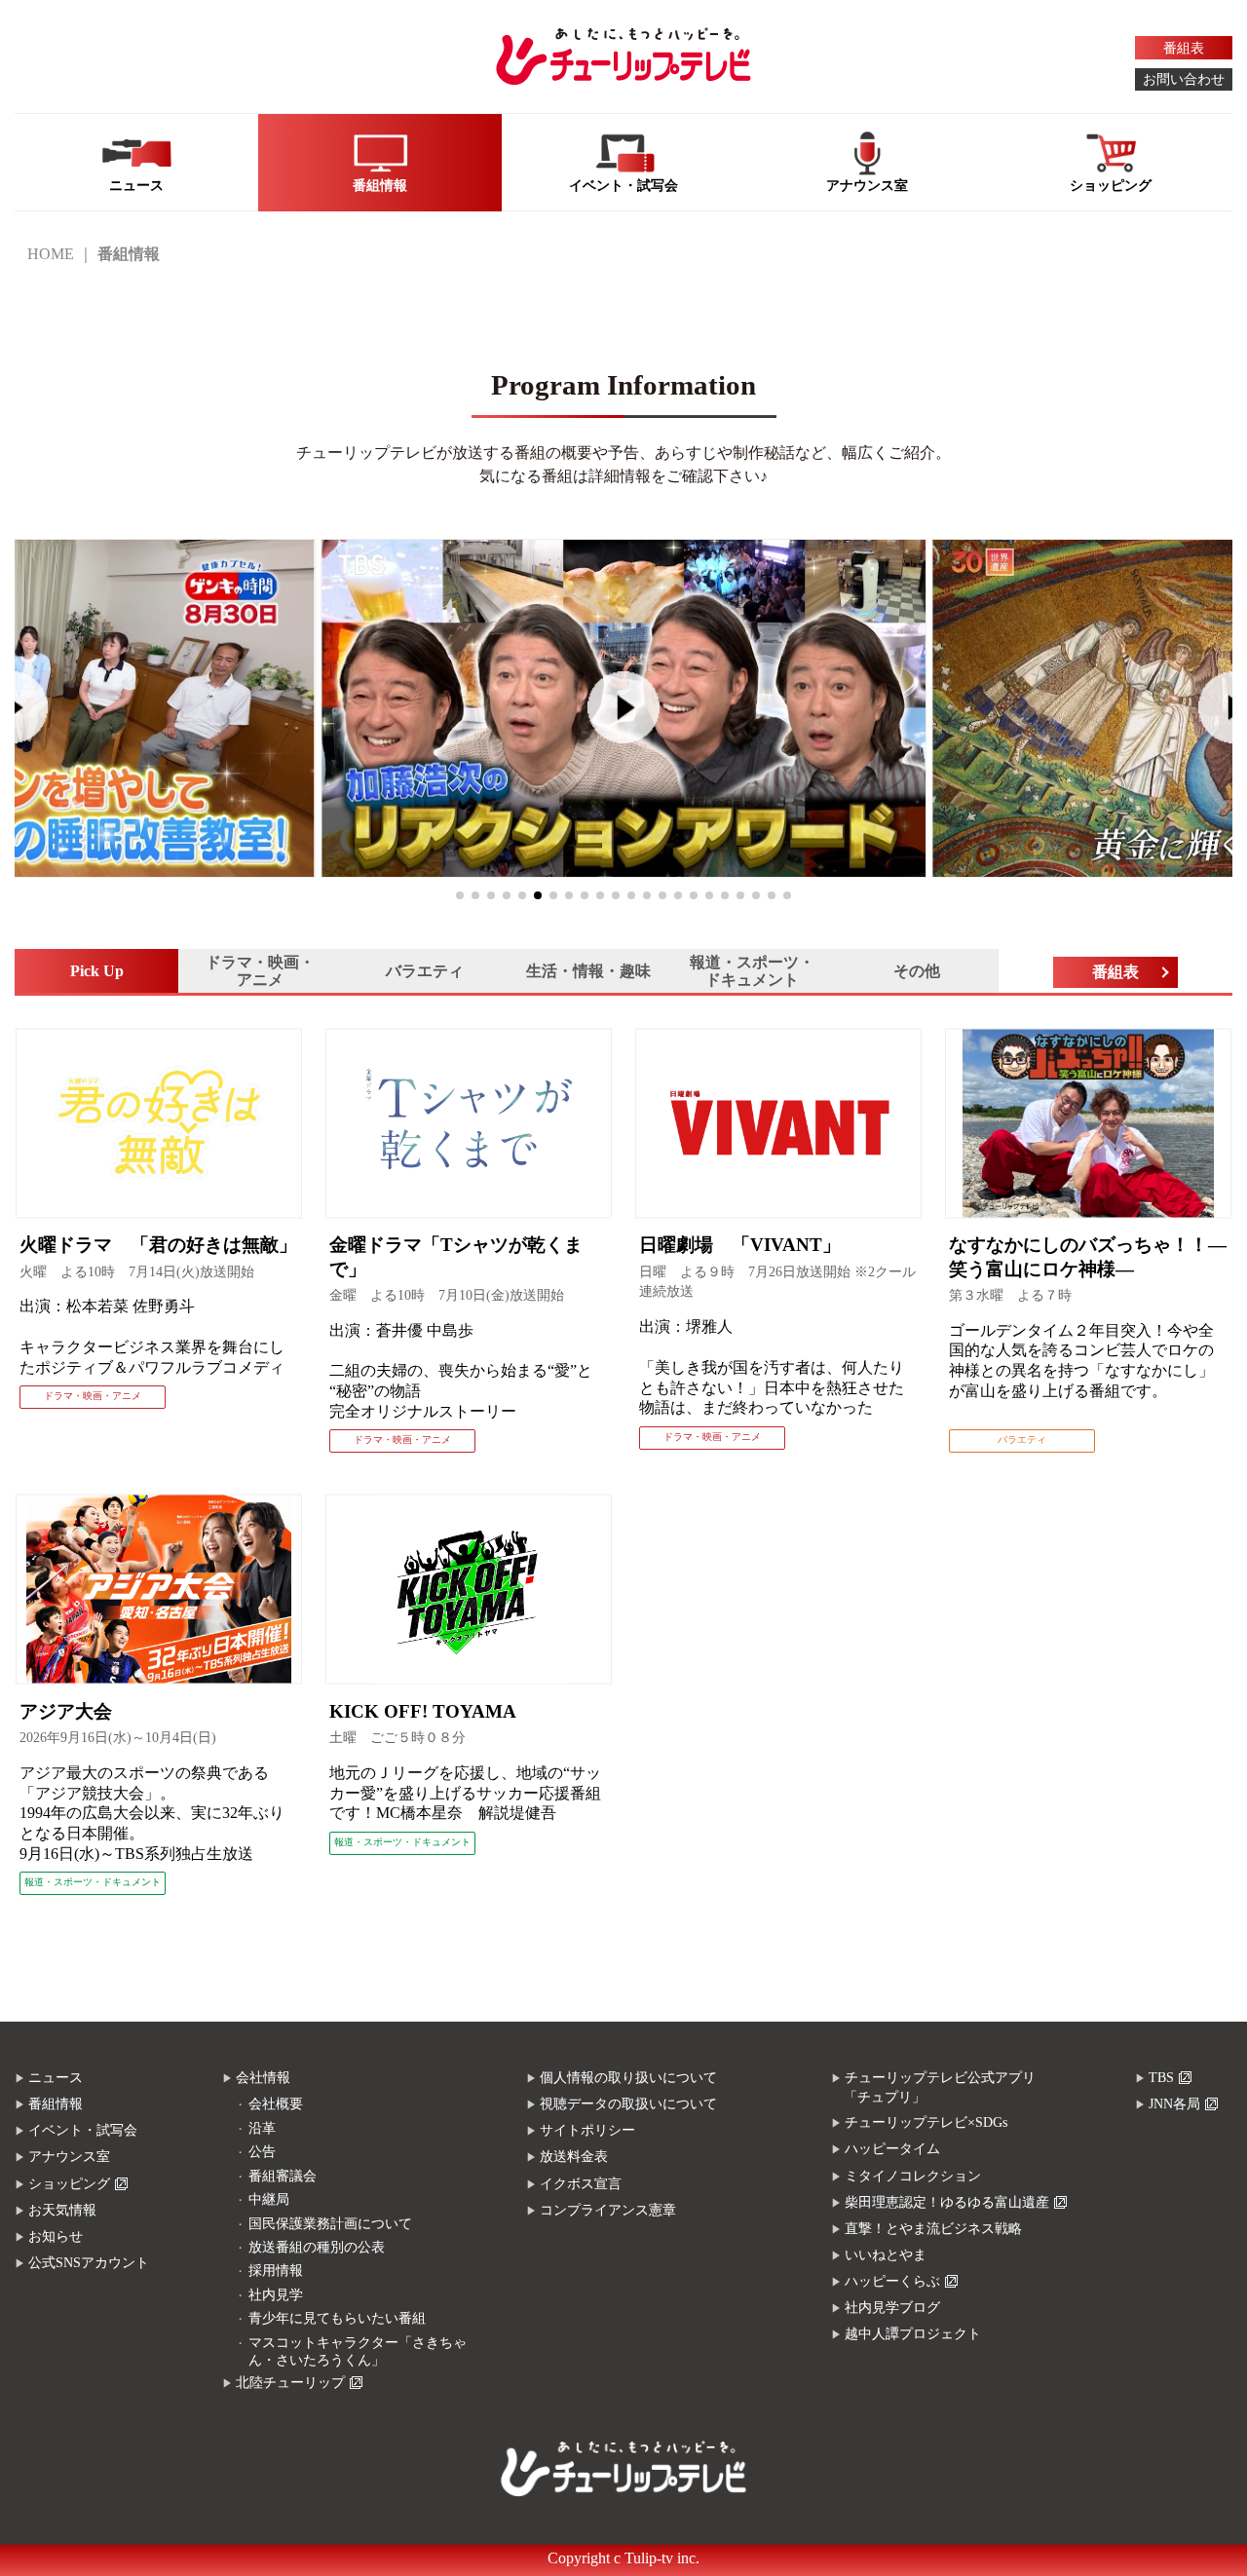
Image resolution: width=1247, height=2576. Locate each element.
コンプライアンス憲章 (608, 2210)
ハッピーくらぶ (892, 2281)
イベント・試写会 (83, 2130)
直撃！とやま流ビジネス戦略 (933, 2229)
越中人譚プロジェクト (913, 2334)
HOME (51, 254)
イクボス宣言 (581, 2184)
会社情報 (263, 2078)
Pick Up (97, 971)
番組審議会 (283, 2176)
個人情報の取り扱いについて (628, 2078)
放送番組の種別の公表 (317, 2247)
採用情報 (276, 2271)
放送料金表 (574, 2157)
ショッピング (69, 2184)
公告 (262, 2152)
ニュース (56, 2078)
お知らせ (56, 2236)
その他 (917, 971)
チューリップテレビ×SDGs (926, 2122)
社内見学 (276, 2295)
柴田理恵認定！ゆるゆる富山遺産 (947, 2202)
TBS (1161, 2078)
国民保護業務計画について (330, 2224)
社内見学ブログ (892, 2308)
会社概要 (276, 2104)
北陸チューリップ (290, 2383)
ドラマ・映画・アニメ (260, 971)
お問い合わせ (1184, 79)
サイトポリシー (587, 2130)
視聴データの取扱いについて (628, 2104)
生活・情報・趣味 (588, 971)
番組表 (1184, 48)
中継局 (269, 2199)
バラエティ (425, 971)
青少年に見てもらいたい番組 (337, 2318)
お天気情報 (62, 2210)
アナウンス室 (69, 2157)
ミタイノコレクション (913, 2176)
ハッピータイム (892, 2149)
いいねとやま (886, 2255)
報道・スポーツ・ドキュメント (752, 971)
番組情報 (56, 2104)
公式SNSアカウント (89, 2263)
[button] (460, 895)
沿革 (262, 2128)
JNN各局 (1174, 2104)
